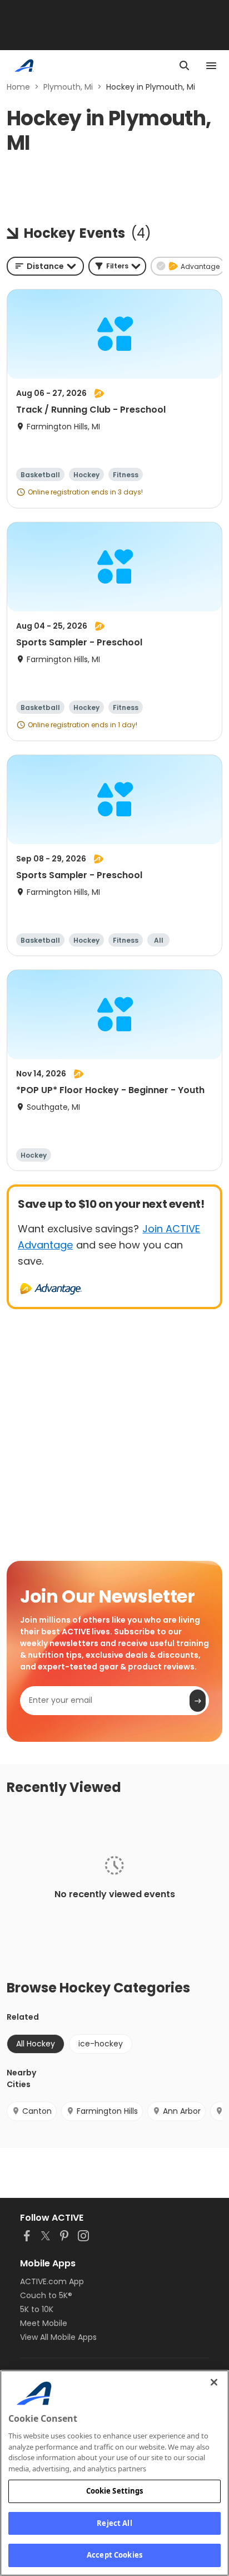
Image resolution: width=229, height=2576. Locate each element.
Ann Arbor (182, 2111)
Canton (37, 2111)
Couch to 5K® (46, 2295)
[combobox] (45, 266)
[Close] (214, 2382)
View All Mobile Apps (58, 2337)
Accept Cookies (114, 2555)
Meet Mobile (44, 2323)
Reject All (114, 2523)
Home (18, 87)
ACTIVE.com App (52, 2281)
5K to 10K (37, 2309)
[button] (117, 266)
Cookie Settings (115, 2491)
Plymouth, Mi (68, 87)
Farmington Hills (107, 2111)
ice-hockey (101, 2044)
